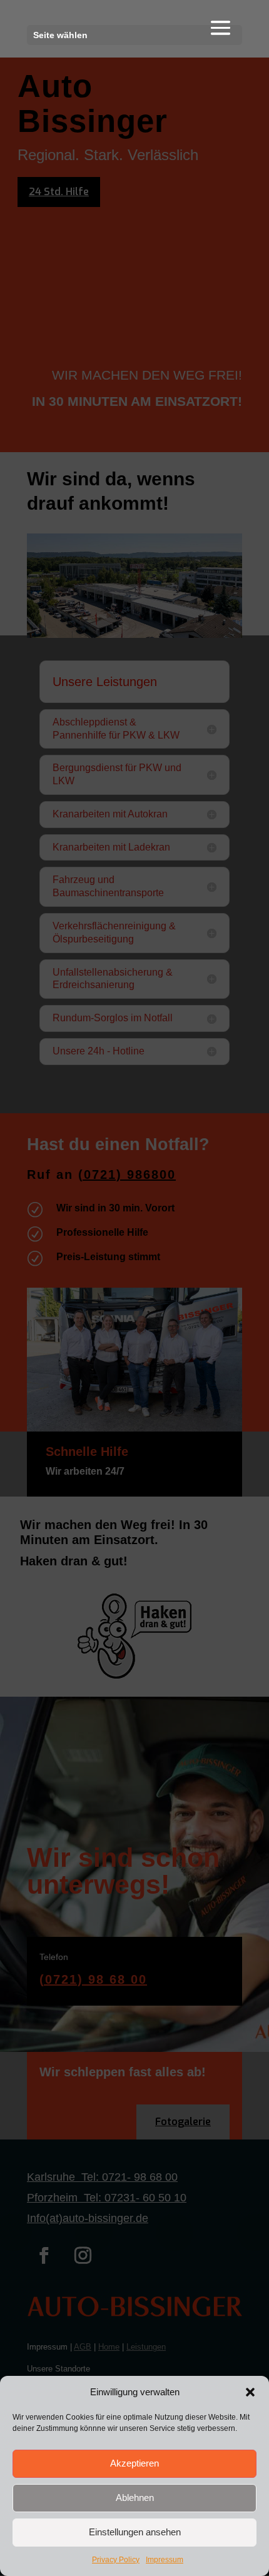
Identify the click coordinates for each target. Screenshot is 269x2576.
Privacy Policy (116, 2560)
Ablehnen (135, 2498)
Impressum (165, 2560)
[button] (250, 2392)
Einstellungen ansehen (135, 2532)
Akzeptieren (134, 2463)
